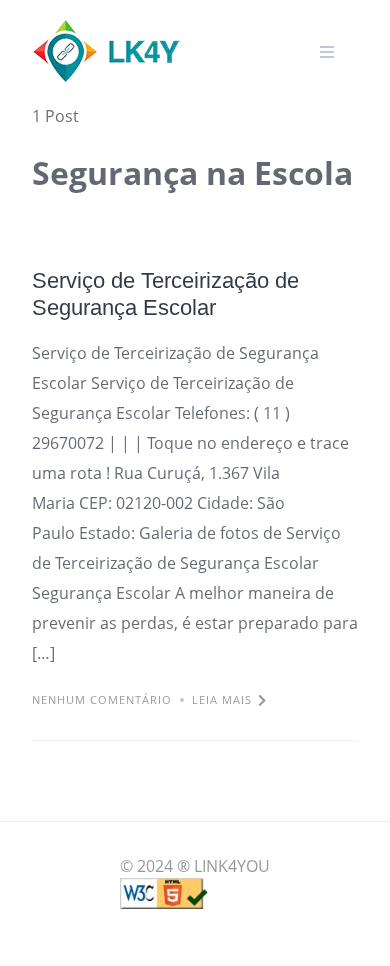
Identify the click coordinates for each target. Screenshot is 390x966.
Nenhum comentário (102, 699)
